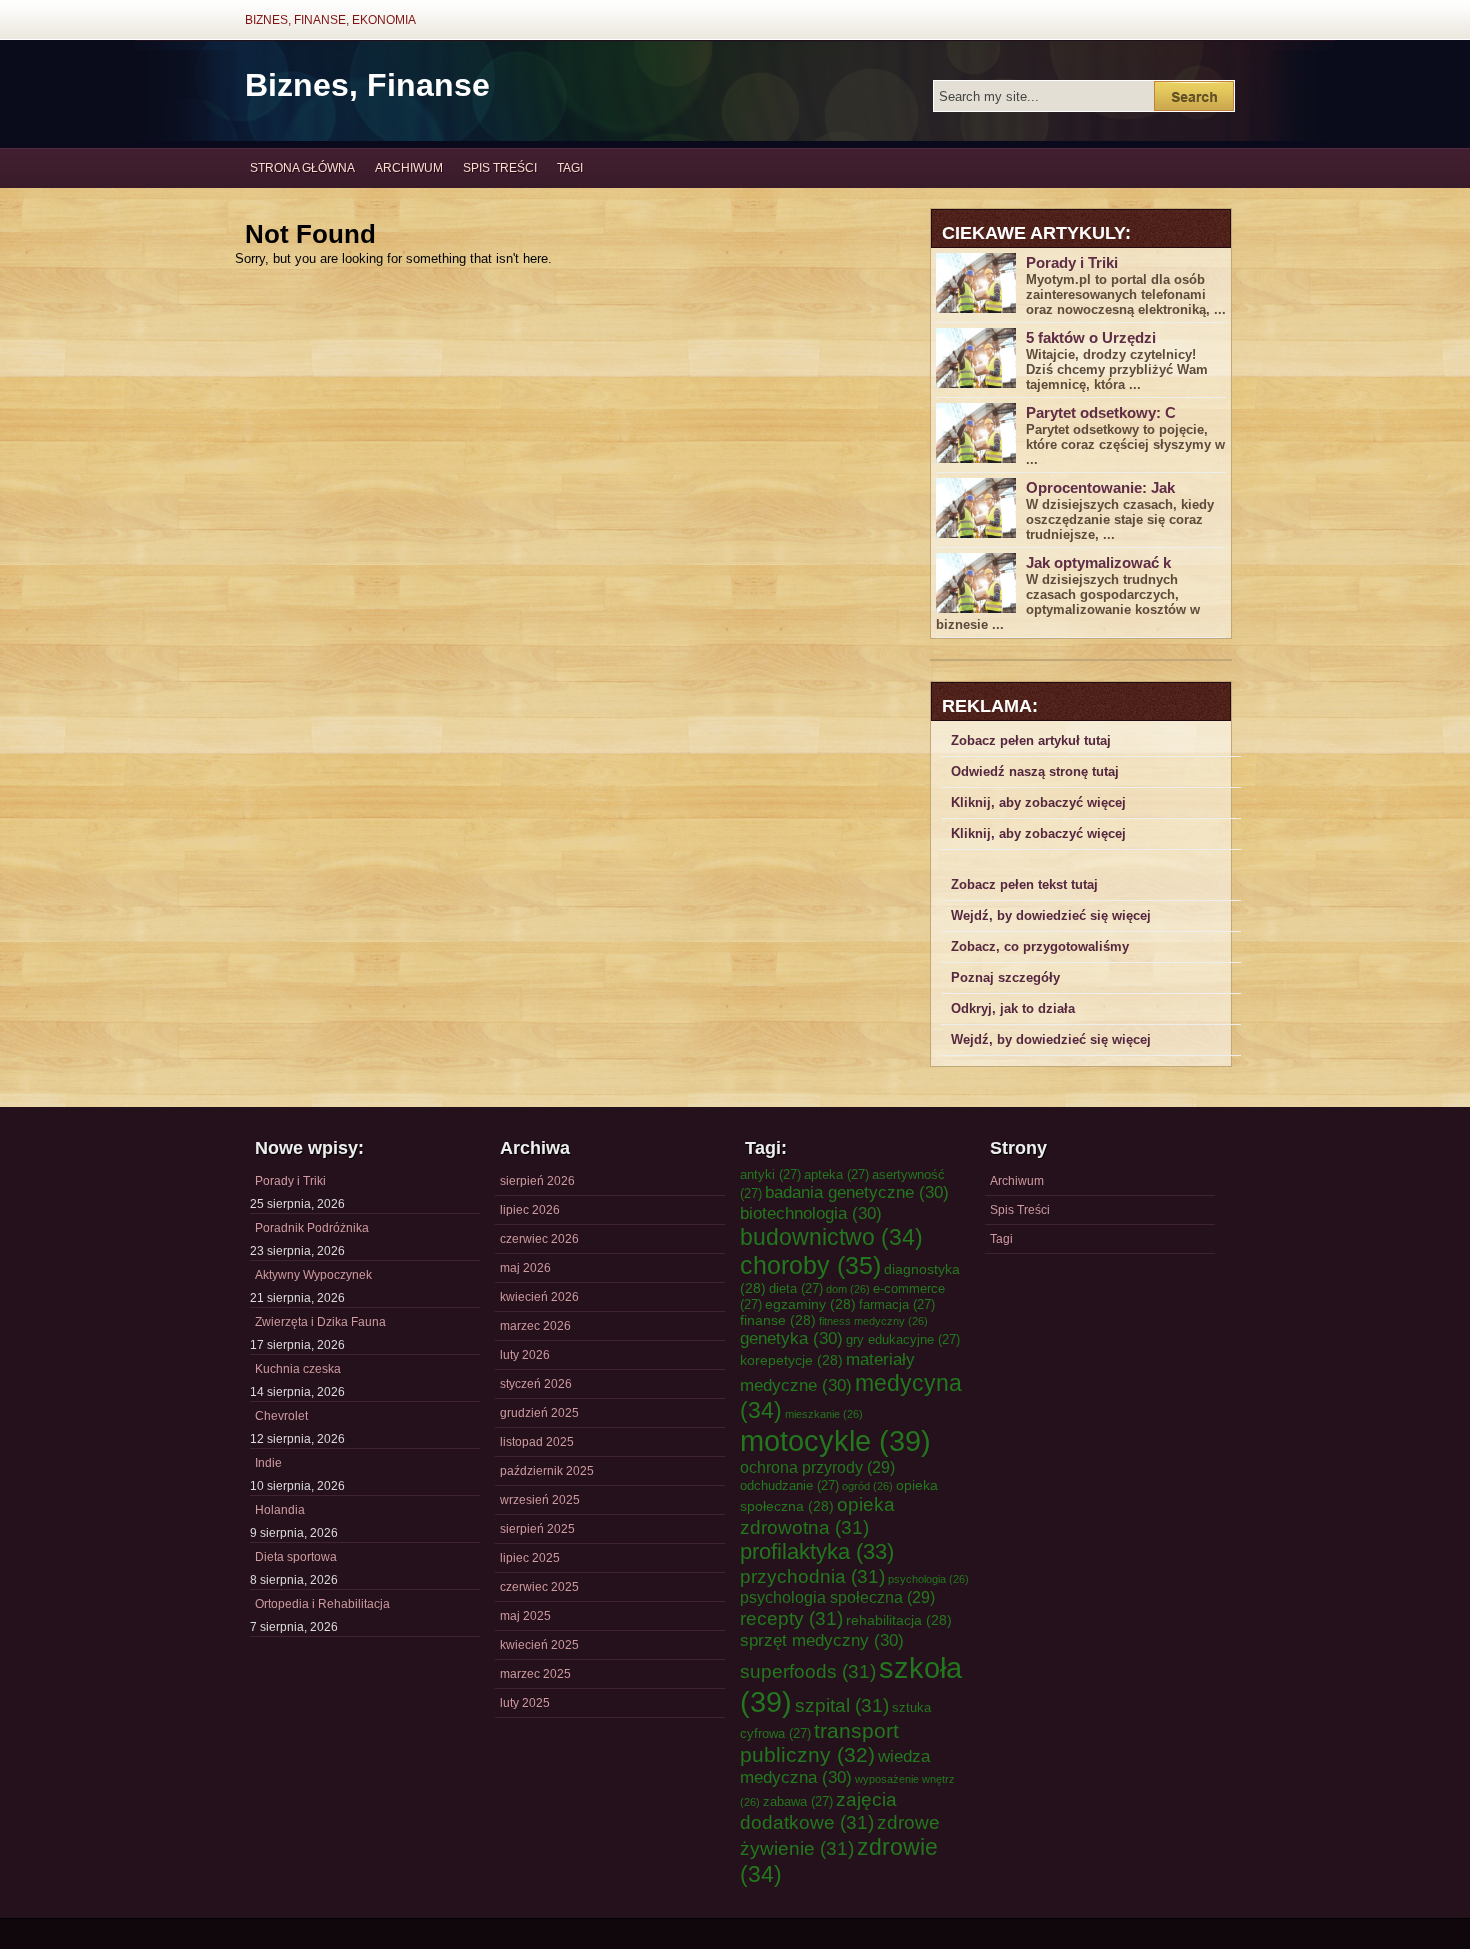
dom (848, 1289)
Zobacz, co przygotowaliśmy (1040, 946)
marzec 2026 (535, 1326)
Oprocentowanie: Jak (1100, 487)
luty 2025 (525, 1703)
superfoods (808, 1671)
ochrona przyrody (817, 1467)
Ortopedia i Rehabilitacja (322, 1604)
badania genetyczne (857, 1192)
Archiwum (409, 168)
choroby (810, 1265)
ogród (867, 1486)
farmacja (897, 1304)
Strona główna (302, 168)
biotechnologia (811, 1213)
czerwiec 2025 (539, 1587)
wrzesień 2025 (540, 1500)
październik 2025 (547, 1471)
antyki (770, 1174)
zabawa (798, 1801)
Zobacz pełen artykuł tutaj (1031, 740)
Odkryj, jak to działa (1013, 1008)
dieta (796, 1288)
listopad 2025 (537, 1442)
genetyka (791, 1338)
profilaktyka (817, 1551)
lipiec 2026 (530, 1210)
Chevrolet (281, 1416)
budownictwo (831, 1237)
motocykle (835, 1440)
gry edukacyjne (903, 1339)
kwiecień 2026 (539, 1297)
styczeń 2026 (536, 1384)
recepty (791, 1618)
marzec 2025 (535, 1674)
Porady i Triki (1072, 262)
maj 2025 (525, 1616)
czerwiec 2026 (539, 1239)
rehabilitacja (899, 1620)
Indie (268, 1463)
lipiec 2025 (530, 1558)
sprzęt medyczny (822, 1640)
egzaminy (810, 1304)
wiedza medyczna (835, 1766)
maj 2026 (525, 1268)
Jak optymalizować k (1098, 562)
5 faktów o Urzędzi (1091, 337)
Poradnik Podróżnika (312, 1228)
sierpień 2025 (537, 1529)
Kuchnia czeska (298, 1369)
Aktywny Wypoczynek (313, 1275)
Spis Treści (500, 168)
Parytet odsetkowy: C (1101, 412)
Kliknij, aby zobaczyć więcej (1038, 802)
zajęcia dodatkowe (818, 1810)
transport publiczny (819, 1742)
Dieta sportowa (296, 1557)
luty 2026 (525, 1355)
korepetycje (791, 1360)
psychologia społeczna (837, 1597)
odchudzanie (789, 1485)
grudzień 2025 (539, 1413)
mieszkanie (824, 1414)
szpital (842, 1705)
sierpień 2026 (537, 1181)
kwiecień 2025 (539, 1645)
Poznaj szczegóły (1005, 977)
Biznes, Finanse (367, 85)
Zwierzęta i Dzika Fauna (320, 1322)
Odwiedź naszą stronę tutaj (1035, 771)
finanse (778, 1320)
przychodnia (812, 1576)
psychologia (928, 1579)
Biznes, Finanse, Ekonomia (330, 20)
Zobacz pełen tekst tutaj (1024, 884)
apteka (836, 1174)
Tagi (570, 168)
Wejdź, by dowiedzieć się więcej (1051, 915)
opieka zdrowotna (817, 1515)
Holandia (280, 1510)
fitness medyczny (873, 1321)
